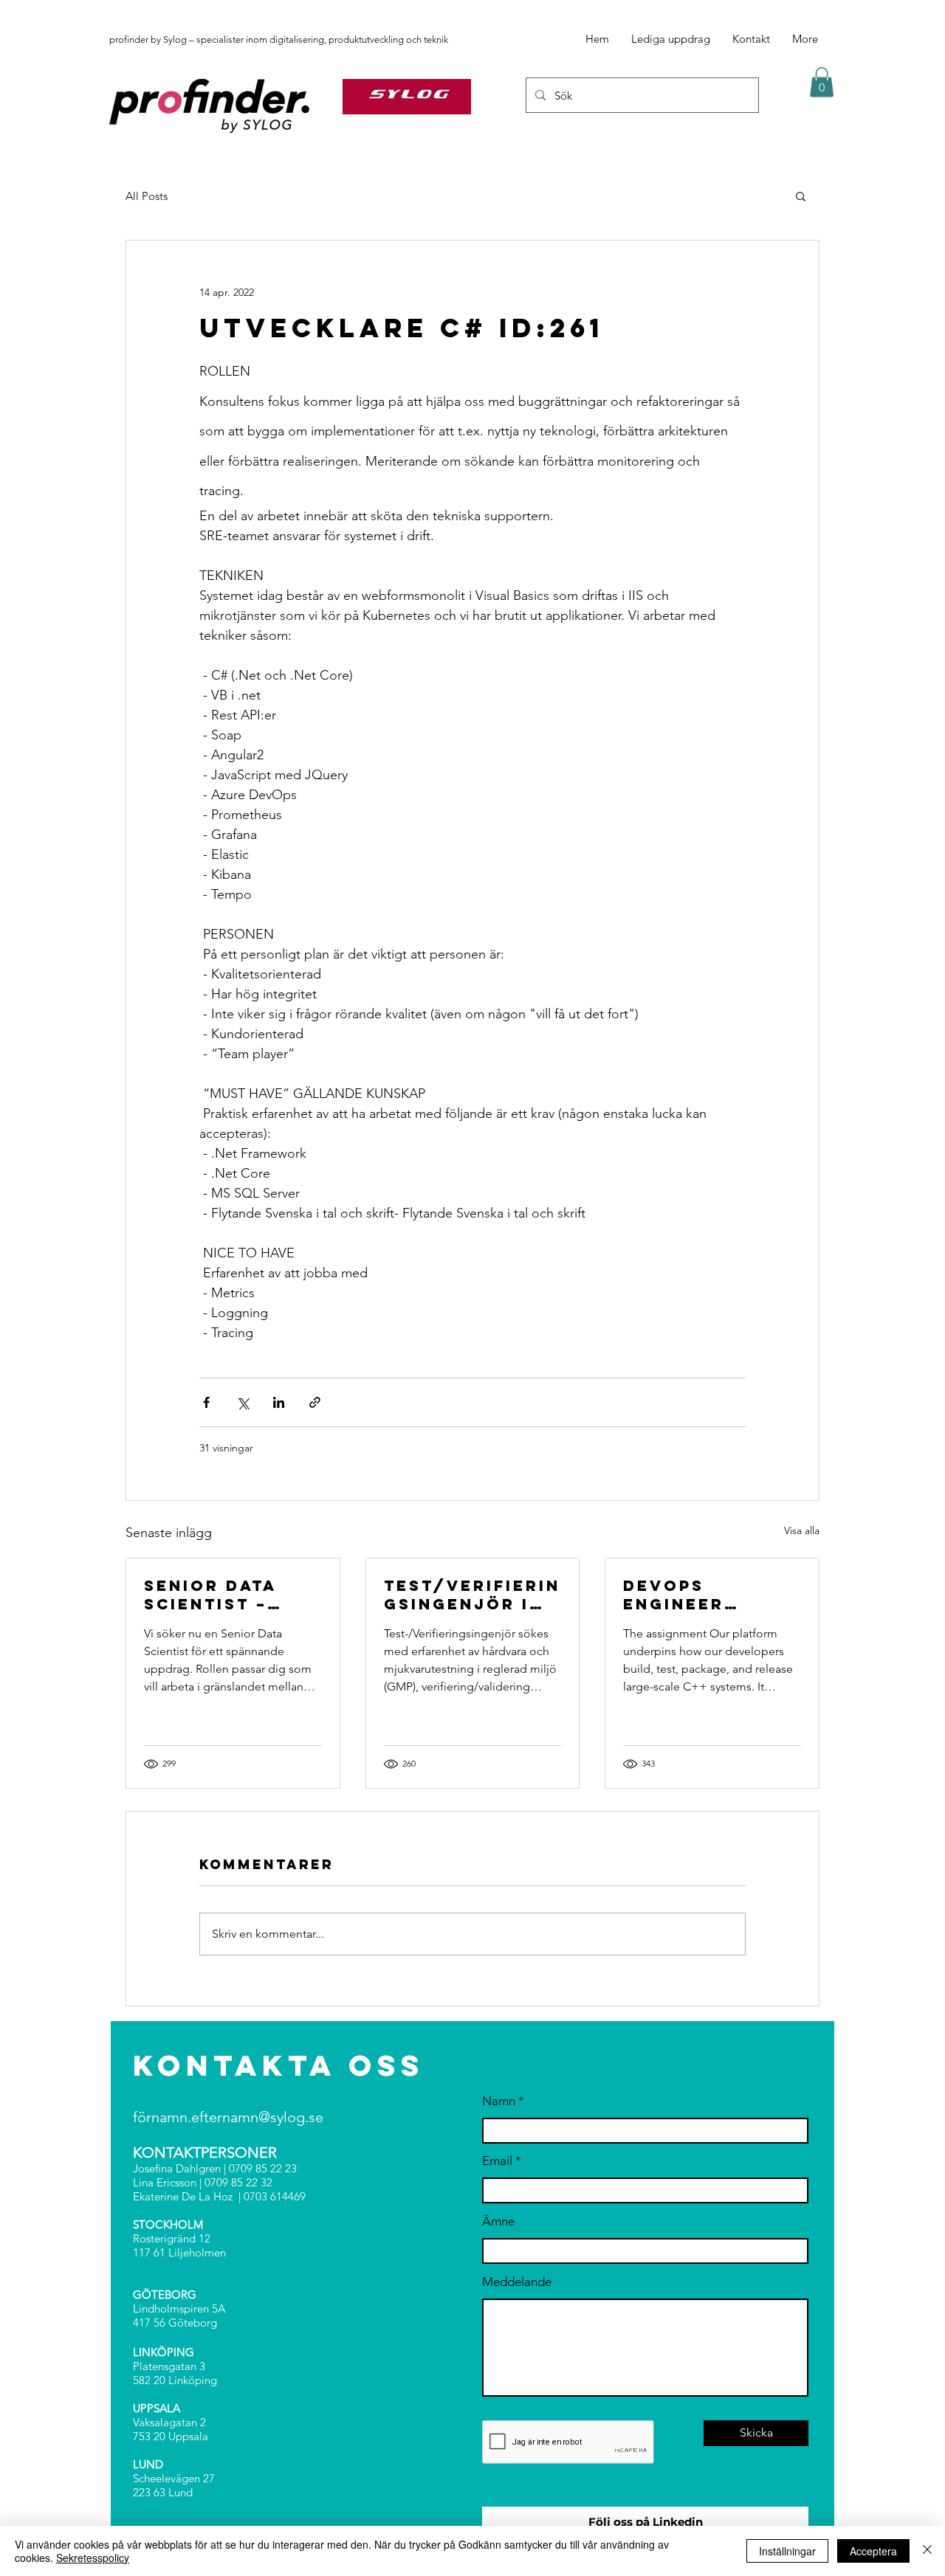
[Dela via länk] (315, 1402)
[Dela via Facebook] (206, 1402)
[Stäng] (927, 2551)
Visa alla (802, 1530)
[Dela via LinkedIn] (279, 1402)
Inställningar (787, 2551)
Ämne (498, 2221)
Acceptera (873, 2551)
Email (497, 2161)
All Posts (147, 196)
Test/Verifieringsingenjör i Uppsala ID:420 (472, 1595)
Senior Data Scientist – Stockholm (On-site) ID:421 (228, 1595)
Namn (499, 2101)
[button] (822, 82)
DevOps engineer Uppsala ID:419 (704, 1595)
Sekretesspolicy (93, 2558)
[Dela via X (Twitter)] (243, 1402)
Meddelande (517, 2282)
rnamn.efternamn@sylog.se (235, 2117)
